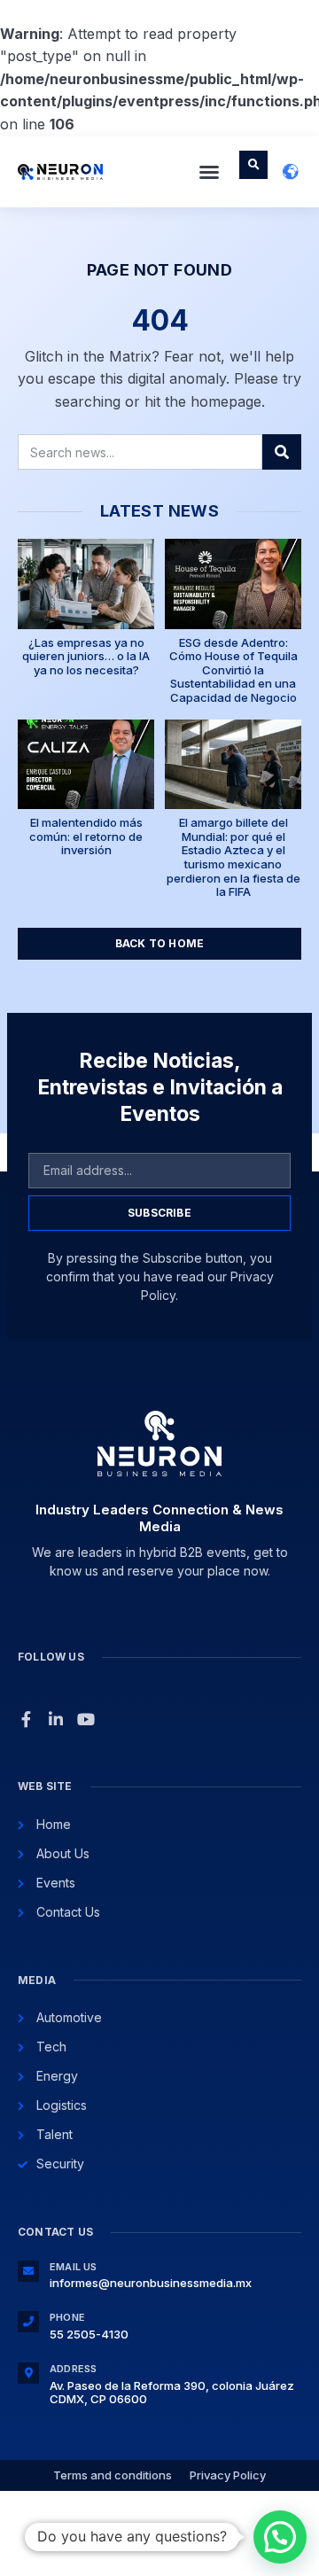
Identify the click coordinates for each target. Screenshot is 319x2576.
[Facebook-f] (26, 1719)
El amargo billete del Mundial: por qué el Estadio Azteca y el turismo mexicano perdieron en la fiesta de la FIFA (233, 857)
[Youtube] (86, 1719)
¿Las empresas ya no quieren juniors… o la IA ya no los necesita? (86, 656)
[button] (209, 172)
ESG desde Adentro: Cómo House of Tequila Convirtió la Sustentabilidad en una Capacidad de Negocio (233, 670)
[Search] (282, 452)
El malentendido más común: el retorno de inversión (86, 836)
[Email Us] (28, 2271)
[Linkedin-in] (56, 1719)
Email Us (74, 2267)
